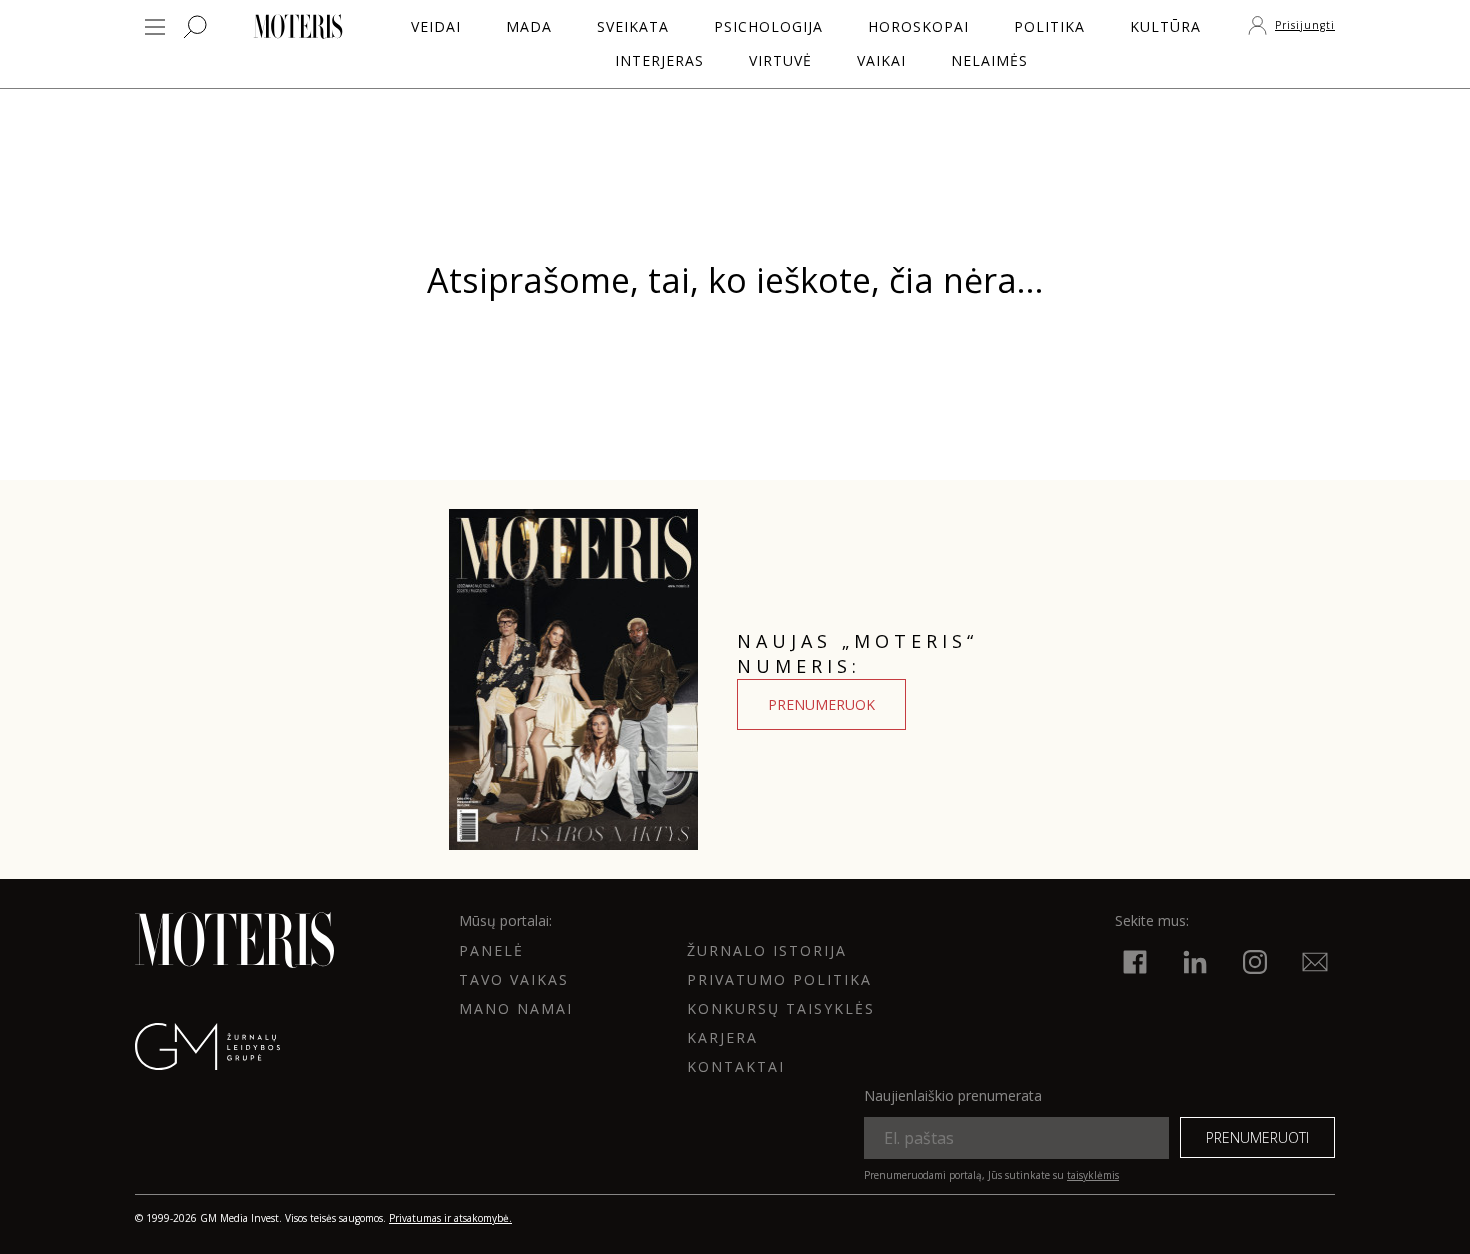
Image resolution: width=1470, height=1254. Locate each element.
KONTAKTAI (736, 1066)
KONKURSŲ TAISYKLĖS (781, 1008)
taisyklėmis (1093, 1175)
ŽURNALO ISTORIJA (767, 950)
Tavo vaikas (514, 979)
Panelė (491, 950)
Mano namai (516, 1008)
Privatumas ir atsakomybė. (450, 1218)
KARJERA (722, 1037)
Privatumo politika (779, 979)
